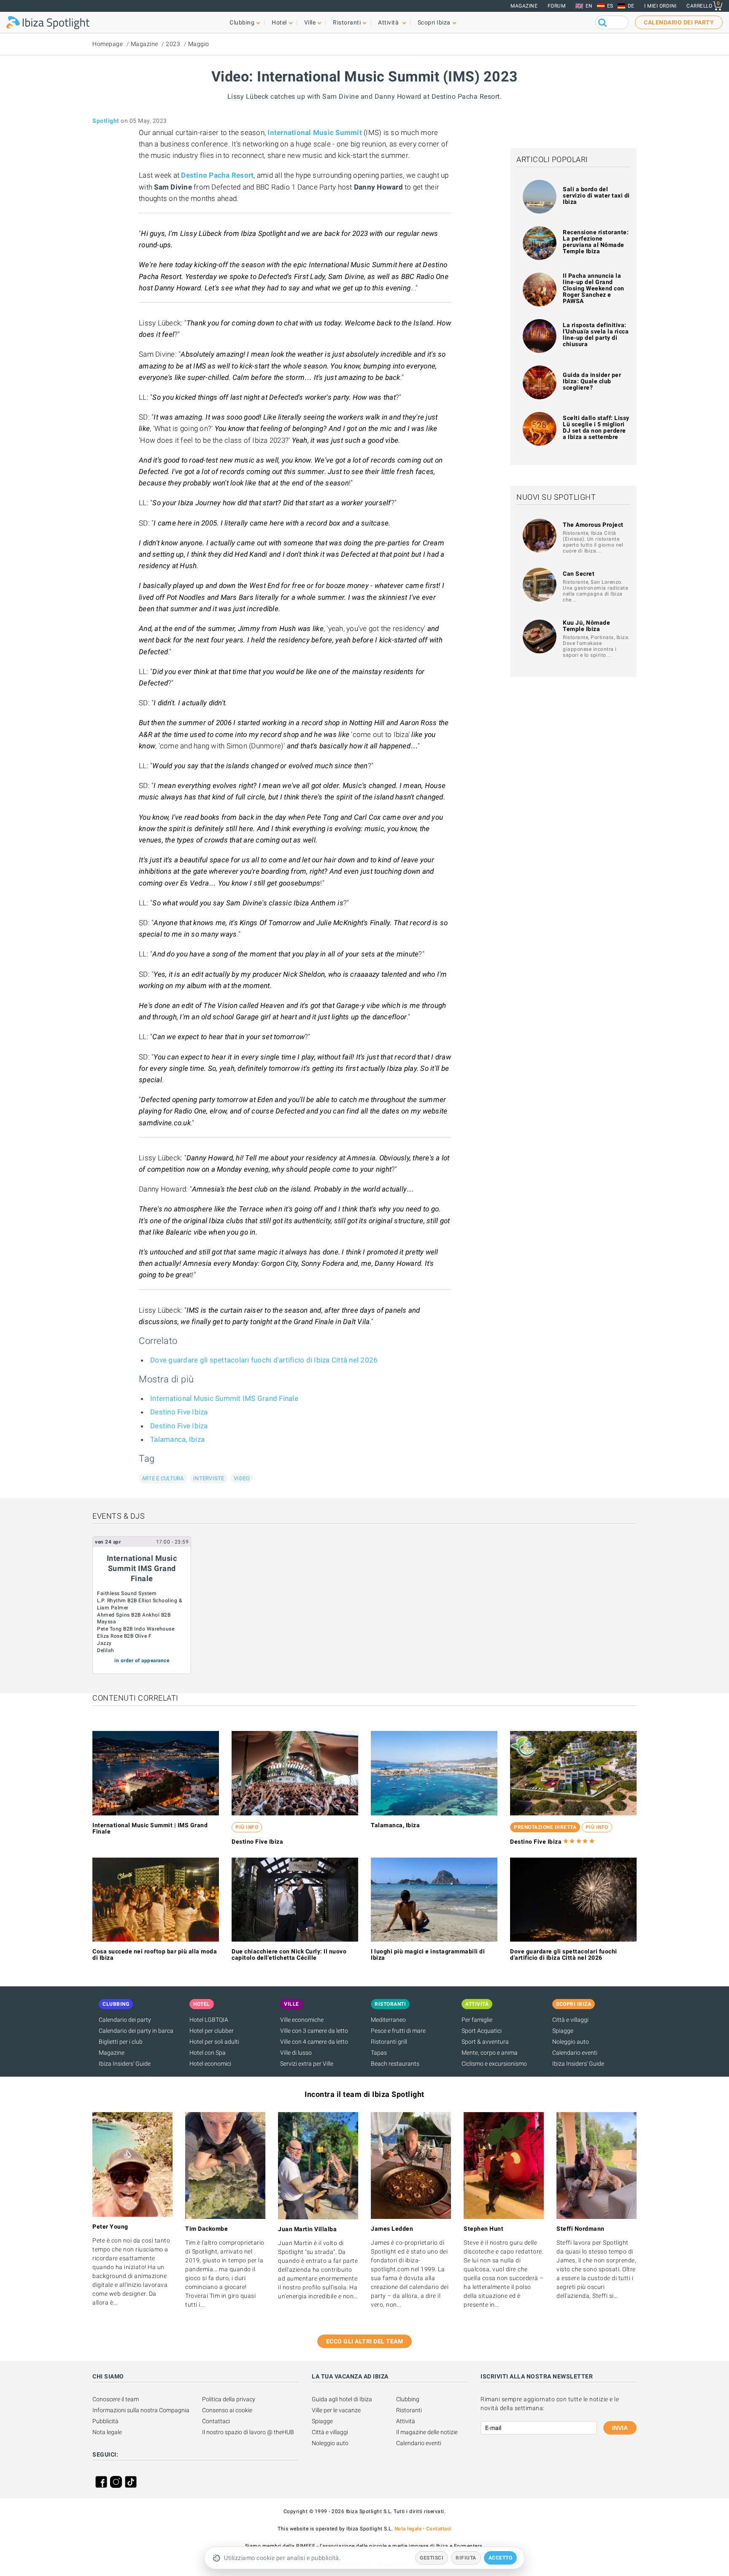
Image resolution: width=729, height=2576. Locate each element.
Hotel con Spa (208, 2053)
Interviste (209, 1478)
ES (610, 6)
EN (589, 6)
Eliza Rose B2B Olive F (124, 1636)
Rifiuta (466, 2558)
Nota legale (107, 2432)
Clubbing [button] (242, 22)
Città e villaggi (570, 2020)
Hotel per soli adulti (214, 2042)
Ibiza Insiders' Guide (125, 2064)
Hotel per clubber (212, 2031)
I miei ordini (660, 6)
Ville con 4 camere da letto (314, 2042)
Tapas (379, 2053)
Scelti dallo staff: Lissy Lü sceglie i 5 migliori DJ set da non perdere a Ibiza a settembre (596, 427)
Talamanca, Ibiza (177, 1439)
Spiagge (563, 2031)
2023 (173, 44)
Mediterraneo (388, 2020)
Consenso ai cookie (227, 2410)
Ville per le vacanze (336, 2410)
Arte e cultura (163, 1478)
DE (631, 6)
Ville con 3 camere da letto (314, 2031)
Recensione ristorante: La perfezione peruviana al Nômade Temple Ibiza (596, 242)
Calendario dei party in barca (136, 2031)
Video (242, 1478)
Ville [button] (310, 22)
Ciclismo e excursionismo (494, 2064)
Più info (247, 1827)
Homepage (108, 44)
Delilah (106, 1650)
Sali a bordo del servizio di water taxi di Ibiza (596, 195)
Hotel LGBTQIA (209, 2020)
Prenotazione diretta (545, 1827)
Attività (406, 2421)
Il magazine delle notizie (427, 2432)
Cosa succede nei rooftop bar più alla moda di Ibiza (155, 1954)
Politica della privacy (229, 2399)
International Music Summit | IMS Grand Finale (150, 1828)
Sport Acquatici (482, 2031)
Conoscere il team (116, 2399)
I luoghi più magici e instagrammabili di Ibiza (428, 1954)
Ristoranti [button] (347, 22)
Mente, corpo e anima (490, 2053)
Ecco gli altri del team (365, 2341)
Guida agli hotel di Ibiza (342, 2399)
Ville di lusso (296, 2053)
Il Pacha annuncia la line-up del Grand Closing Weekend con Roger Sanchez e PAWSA (594, 288)
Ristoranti (409, 2410)
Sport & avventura (485, 2042)
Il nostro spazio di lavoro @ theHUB (248, 2432)
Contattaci (216, 2421)
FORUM (557, 6)
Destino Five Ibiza (179, 1412)
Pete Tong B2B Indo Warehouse (136, 1629)
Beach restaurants (395, 2064)
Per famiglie (477, 2020)
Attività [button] (389, 22)
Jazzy (104, 1643)
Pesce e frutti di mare (398, 2031)
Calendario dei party (125, 2020)
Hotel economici (210, 2064)
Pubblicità (105, 2421)
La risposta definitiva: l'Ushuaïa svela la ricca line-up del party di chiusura (596, 335)
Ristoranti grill (389, 2042)
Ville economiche (302, 2020)
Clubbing (408, 2399)
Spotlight (106, 121)
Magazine (524, 6)
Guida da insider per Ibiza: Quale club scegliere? (592, 381)
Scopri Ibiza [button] (434, 22)
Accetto (501, 2558)
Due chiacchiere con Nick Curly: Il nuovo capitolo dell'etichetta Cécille (289, 1954)
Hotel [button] (279, 22)
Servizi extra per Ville (307, 2064)
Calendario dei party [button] (679, 22)
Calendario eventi (575, 2053)
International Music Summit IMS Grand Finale (224, 1398)
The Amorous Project (593, 525)
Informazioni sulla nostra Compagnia (141, 2410)
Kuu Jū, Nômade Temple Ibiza (586, 626)
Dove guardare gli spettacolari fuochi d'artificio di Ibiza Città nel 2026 (264, 1360)
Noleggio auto (571, 2042)
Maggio (199, 44)
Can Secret (579, 574)
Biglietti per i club (121, 2042)
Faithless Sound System (127, 1593)
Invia (620, 2428)
